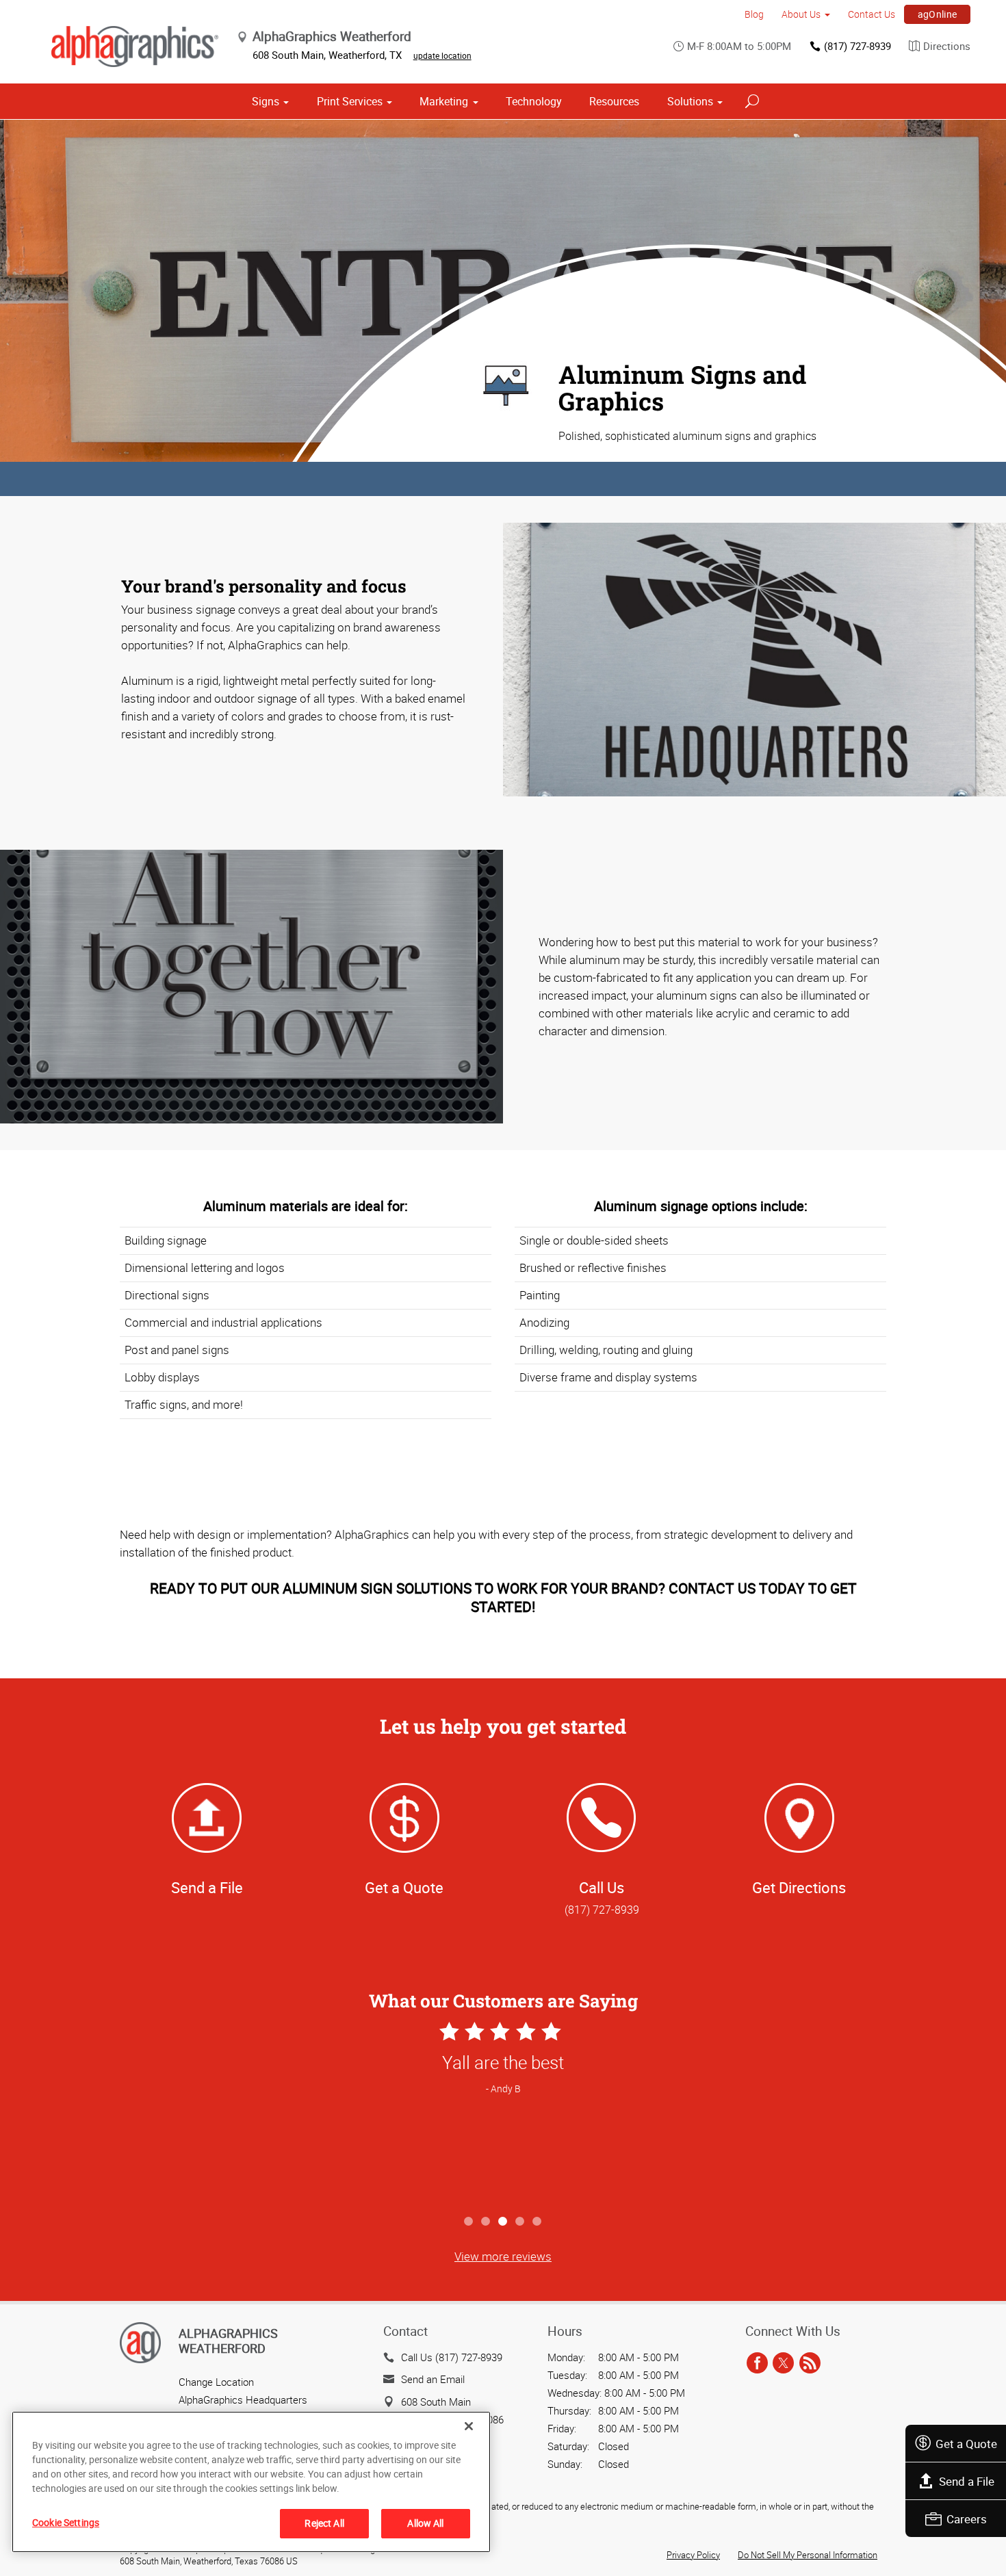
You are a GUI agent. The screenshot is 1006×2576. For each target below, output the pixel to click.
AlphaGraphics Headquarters (243, 2399)
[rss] (810, 2364)
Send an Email (433, 2379)
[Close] (469, 2426)
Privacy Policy (693, 2555)
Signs (266, 101)
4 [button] (520, 2222)
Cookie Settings (66, 2522)
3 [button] (503, 2222)
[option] (503, 2113)
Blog (754, 14)
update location (442, 55)
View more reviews (503, 2256)
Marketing (444, 101)
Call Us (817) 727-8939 (452, 2357)
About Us (801, 14)
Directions (947, 46)
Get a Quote (966, 2444)
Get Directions (799, 1887)
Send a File (967, 2481)
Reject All (324, 2523)
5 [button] (538, 2222)
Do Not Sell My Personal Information (808, 2555)
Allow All (425, 2523)
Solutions (690, 101)
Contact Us (872, 14)
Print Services (350, 101)
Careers (967, 2519)
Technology (534, 101)
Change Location (216, 2382)
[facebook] (757, 2364)
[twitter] (783, 2364)
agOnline (938, 14)
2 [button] (486, 2222)
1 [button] (469, 2222)
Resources (614, 101)
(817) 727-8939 (857, 46)
